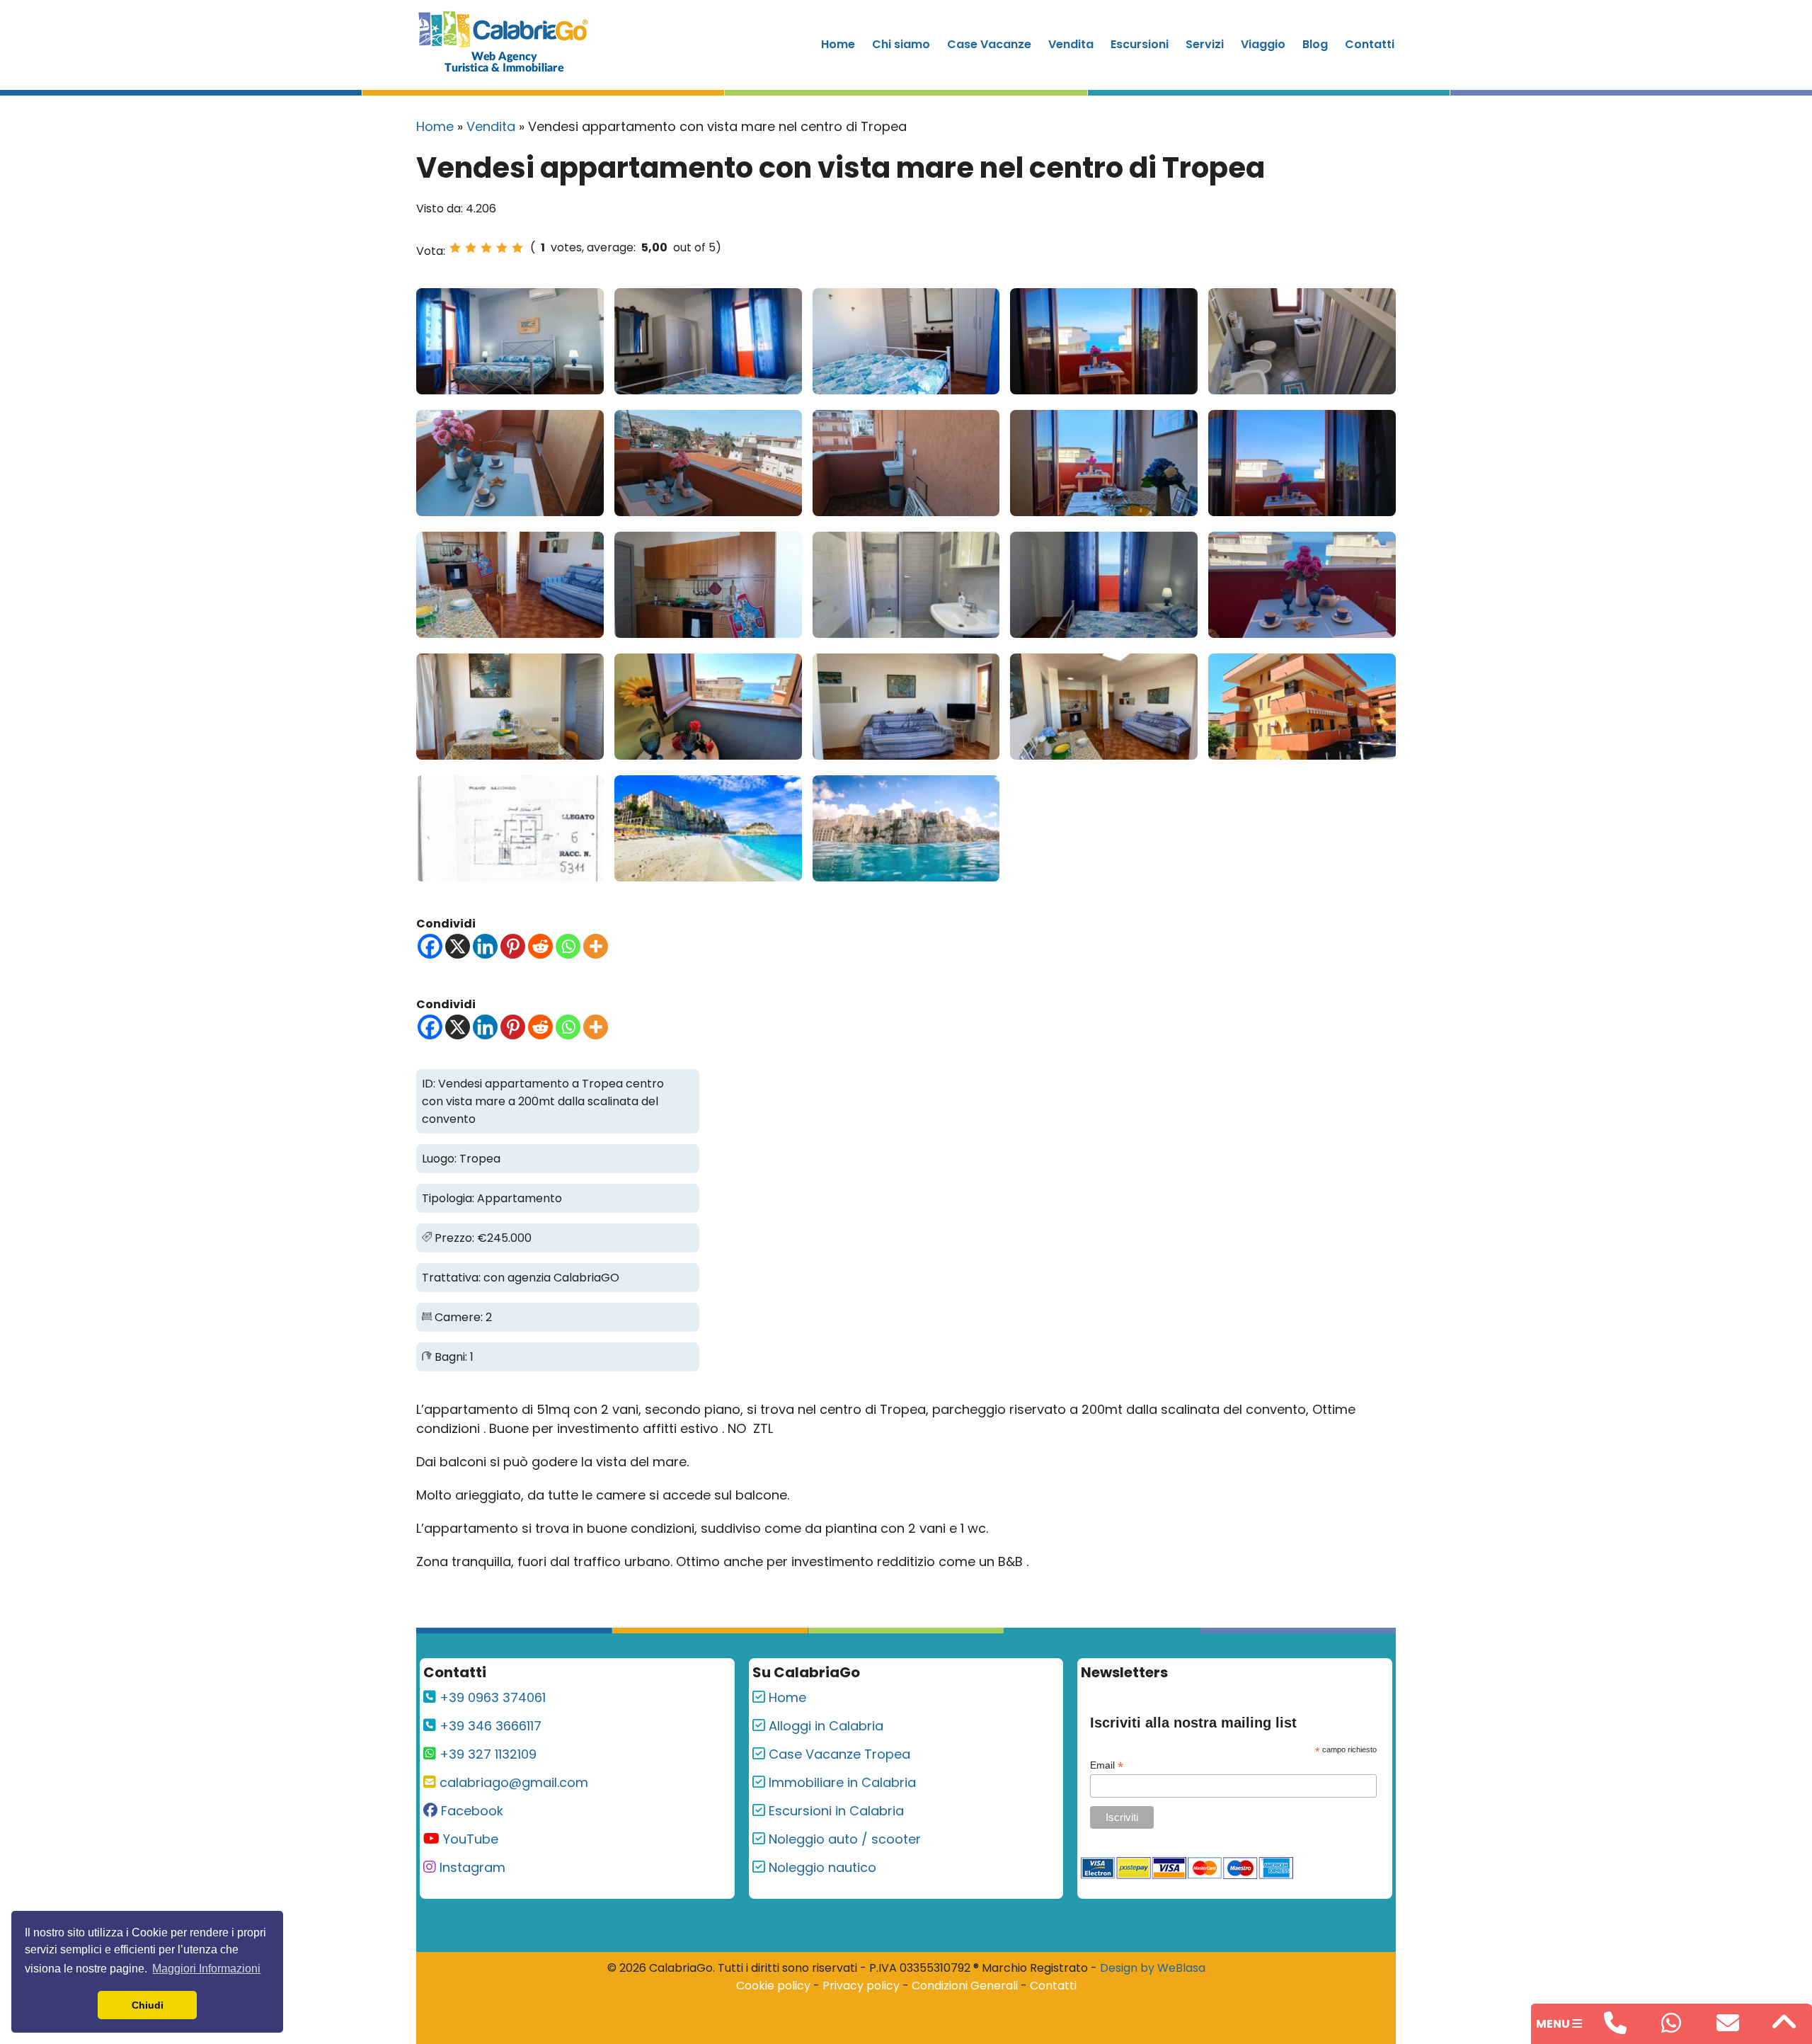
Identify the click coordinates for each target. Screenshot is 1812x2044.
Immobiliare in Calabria (841, 1782)
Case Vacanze (989, 44)
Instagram (471, 1867)
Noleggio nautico (821, 1867)
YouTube (469, 1839)
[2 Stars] (471, 248)
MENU (1554, 2024)
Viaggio (1263, 44)
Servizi (1205, 44)
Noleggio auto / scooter (843, 1839)
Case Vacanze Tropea (838, 1754)
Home (838, 44)
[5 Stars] (517, 248)
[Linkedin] (485, 946)
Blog (1315, 44)
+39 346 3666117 (489, 1726)
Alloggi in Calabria (824, 1726)
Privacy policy (861, 1986)
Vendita (1071, 44)
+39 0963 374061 (491, 1697)
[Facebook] (430, 946)
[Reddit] (540, 946)
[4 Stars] (502, 248)
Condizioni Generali (965, 1986)
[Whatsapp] (568, 946)
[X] (458, 946)
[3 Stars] (486, 248)
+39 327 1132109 (486, 1754)
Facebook (470, 1811)
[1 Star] (455, 248)
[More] (596, 946)
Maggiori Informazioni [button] (206, 1969)
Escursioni (1140, 44)
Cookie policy (773, 1986)
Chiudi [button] (148, 2005)
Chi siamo (901, 44)
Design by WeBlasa (1153, 1968)
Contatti (1370, 44)
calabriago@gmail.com (512, 1782)
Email (1107, 1765)
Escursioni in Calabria (835, 1811)
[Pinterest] (513, 946)
